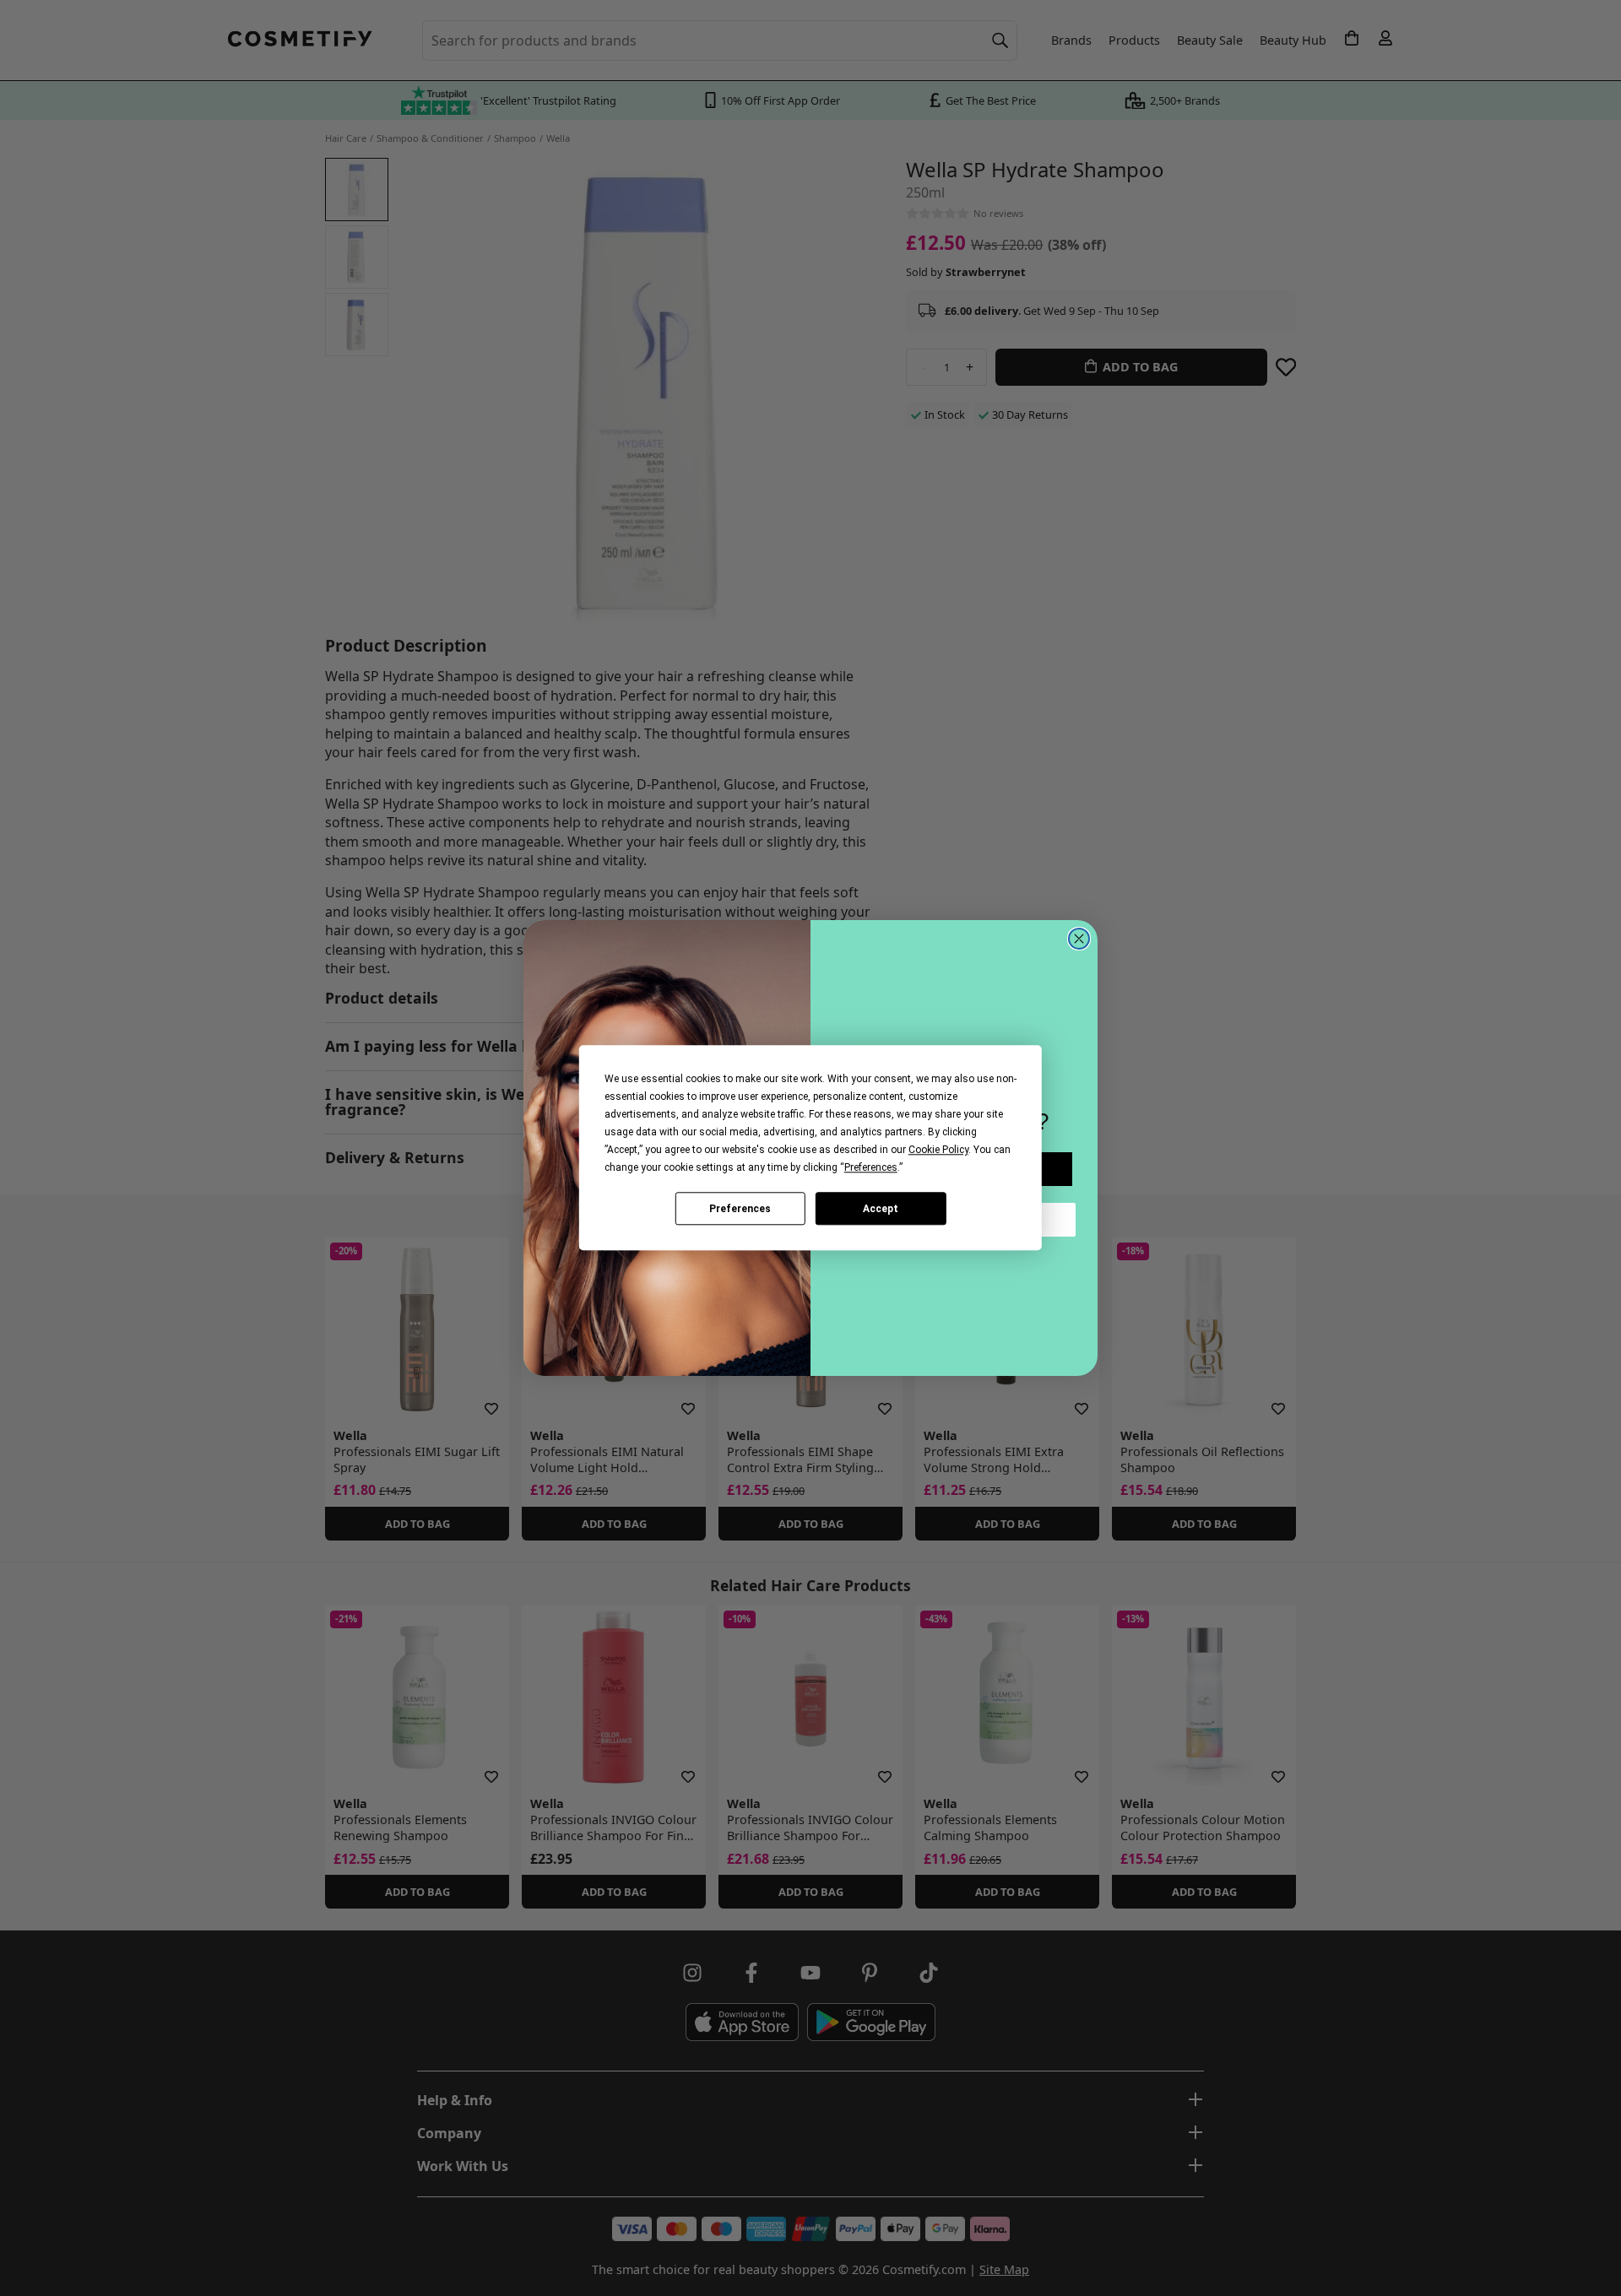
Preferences (740, 1209)
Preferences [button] (871, 1167)
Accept (881, 1209)
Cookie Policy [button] (938, 1150)
